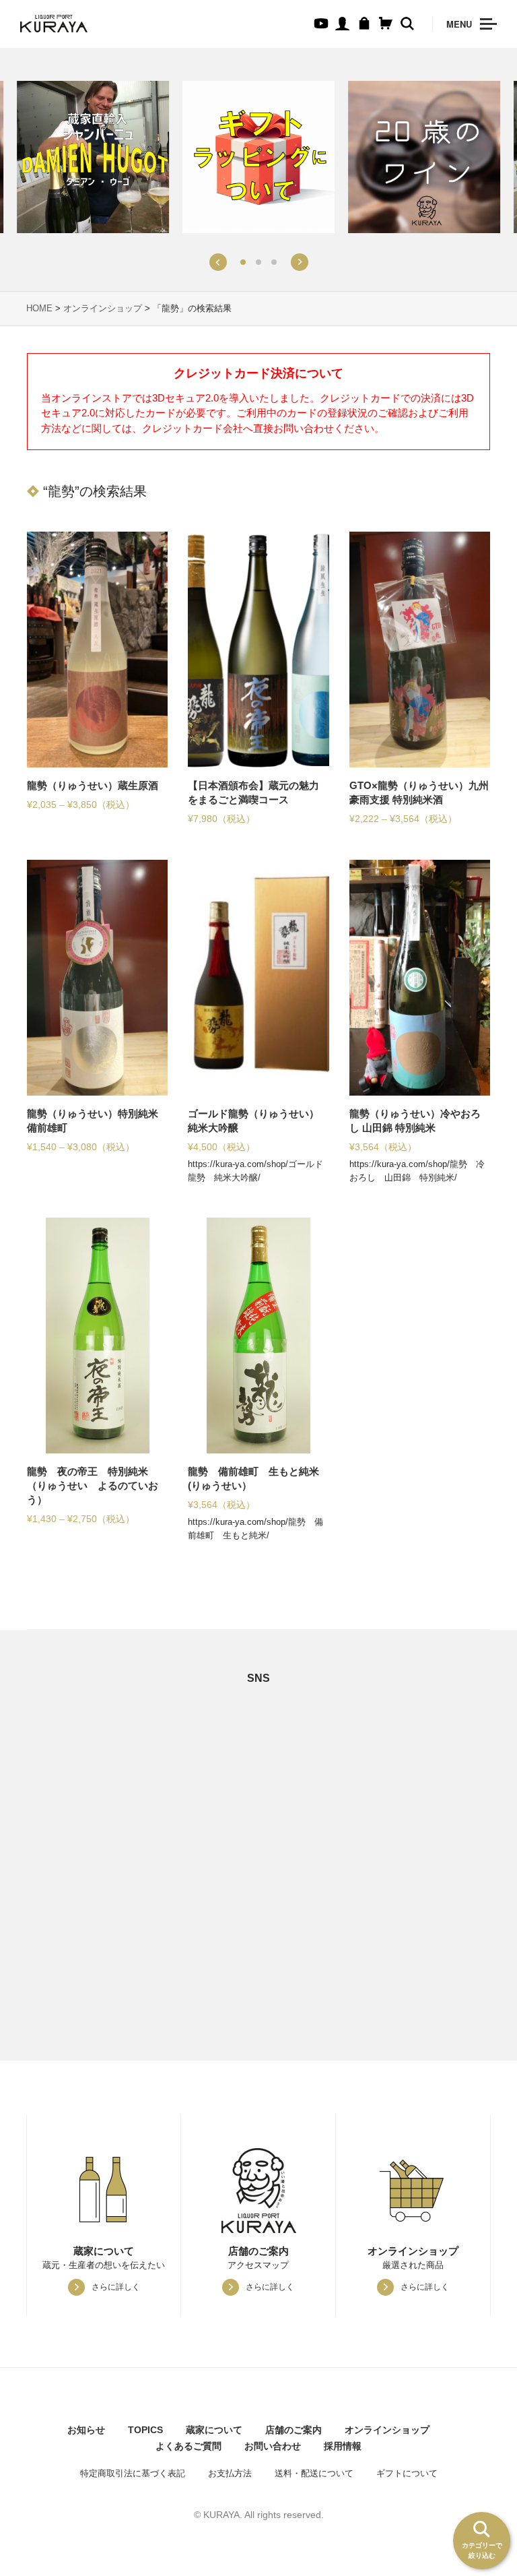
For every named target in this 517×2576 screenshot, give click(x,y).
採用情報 (343, 2446)
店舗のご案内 (294, 2430)
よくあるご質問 (188, 2446)
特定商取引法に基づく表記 (133, 2473)
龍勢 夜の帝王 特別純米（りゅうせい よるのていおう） (93, 1485)
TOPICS (145, 2430)
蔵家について (214, 2430)
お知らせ (86, 2430)
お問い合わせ (273, 2446)
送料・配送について (314, 2473)
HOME (39, 308)
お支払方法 (230, 2473)
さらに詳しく (116, 2287)
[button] (218, 262)
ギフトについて (407, 2473)
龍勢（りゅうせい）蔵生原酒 (93, 785)
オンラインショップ (103, 308)
